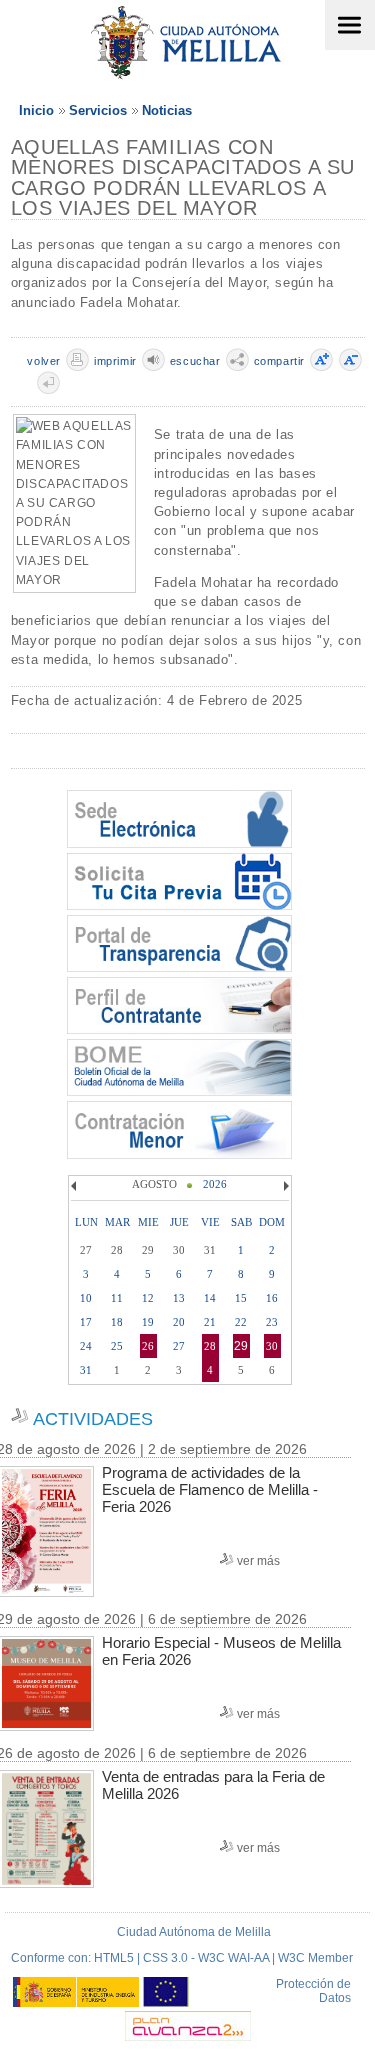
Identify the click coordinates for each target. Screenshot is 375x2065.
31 (86, 1370)
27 (179, 1346)
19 (148, 1322)
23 (272, 1322)
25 (117, 1346)
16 (272, 1298)
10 (86, 1298)
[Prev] (76, 1186)
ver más (258, 1561)
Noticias (167, 110)
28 (210, 1346)
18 (117, 1322)
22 (241, 1322)
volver (44, 361)
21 (210, 1322)
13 (179, 1298)
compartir (279, 361)
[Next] (284, 1186)
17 (86, 1322)
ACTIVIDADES (93, 1419)
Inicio (36, 110)
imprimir (115, 361)
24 (86, 1346)
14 (210, 1298)
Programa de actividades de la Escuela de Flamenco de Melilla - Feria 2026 (210, 1489)
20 (179, 1322)
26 (148, 1346)
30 (272, 1346)
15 (241, 1298)
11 (117, 1298)
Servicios (98, 110)
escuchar (195, 361)
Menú (350, 25)
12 (148, 1298)
